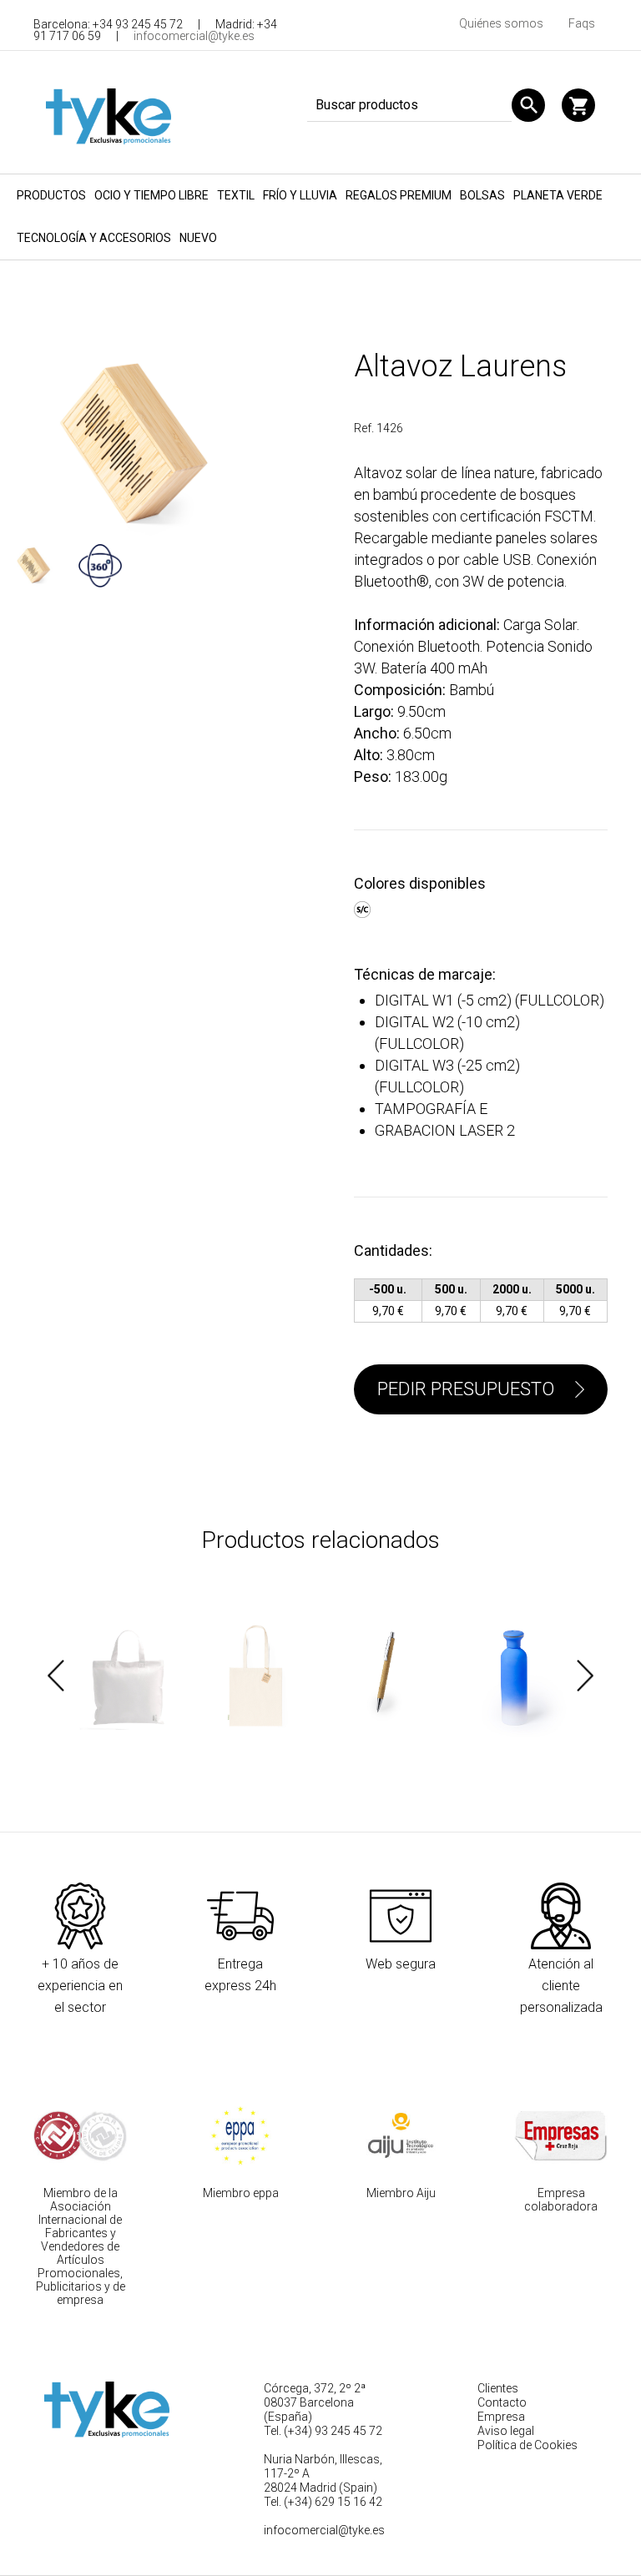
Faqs (582, 23)
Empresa (501, 2417)
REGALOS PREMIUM (399, 195)
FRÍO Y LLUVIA (300, 195)
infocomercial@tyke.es (194, 36)
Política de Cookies (527, 2445)
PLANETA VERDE (558, 195)
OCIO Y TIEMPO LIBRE (151, 195)
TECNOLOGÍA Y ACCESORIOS (94, 238)
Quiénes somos (501, 23)
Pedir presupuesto (466, 1389)
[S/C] (364, 907)
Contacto (502, 2402)
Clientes (498, 2388)
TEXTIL (236, 195)
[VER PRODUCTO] (129, 1676)
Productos (51, 195)
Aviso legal (506, 2431)
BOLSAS (482, 195)
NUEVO (198, 238)
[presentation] (56, 1676)
